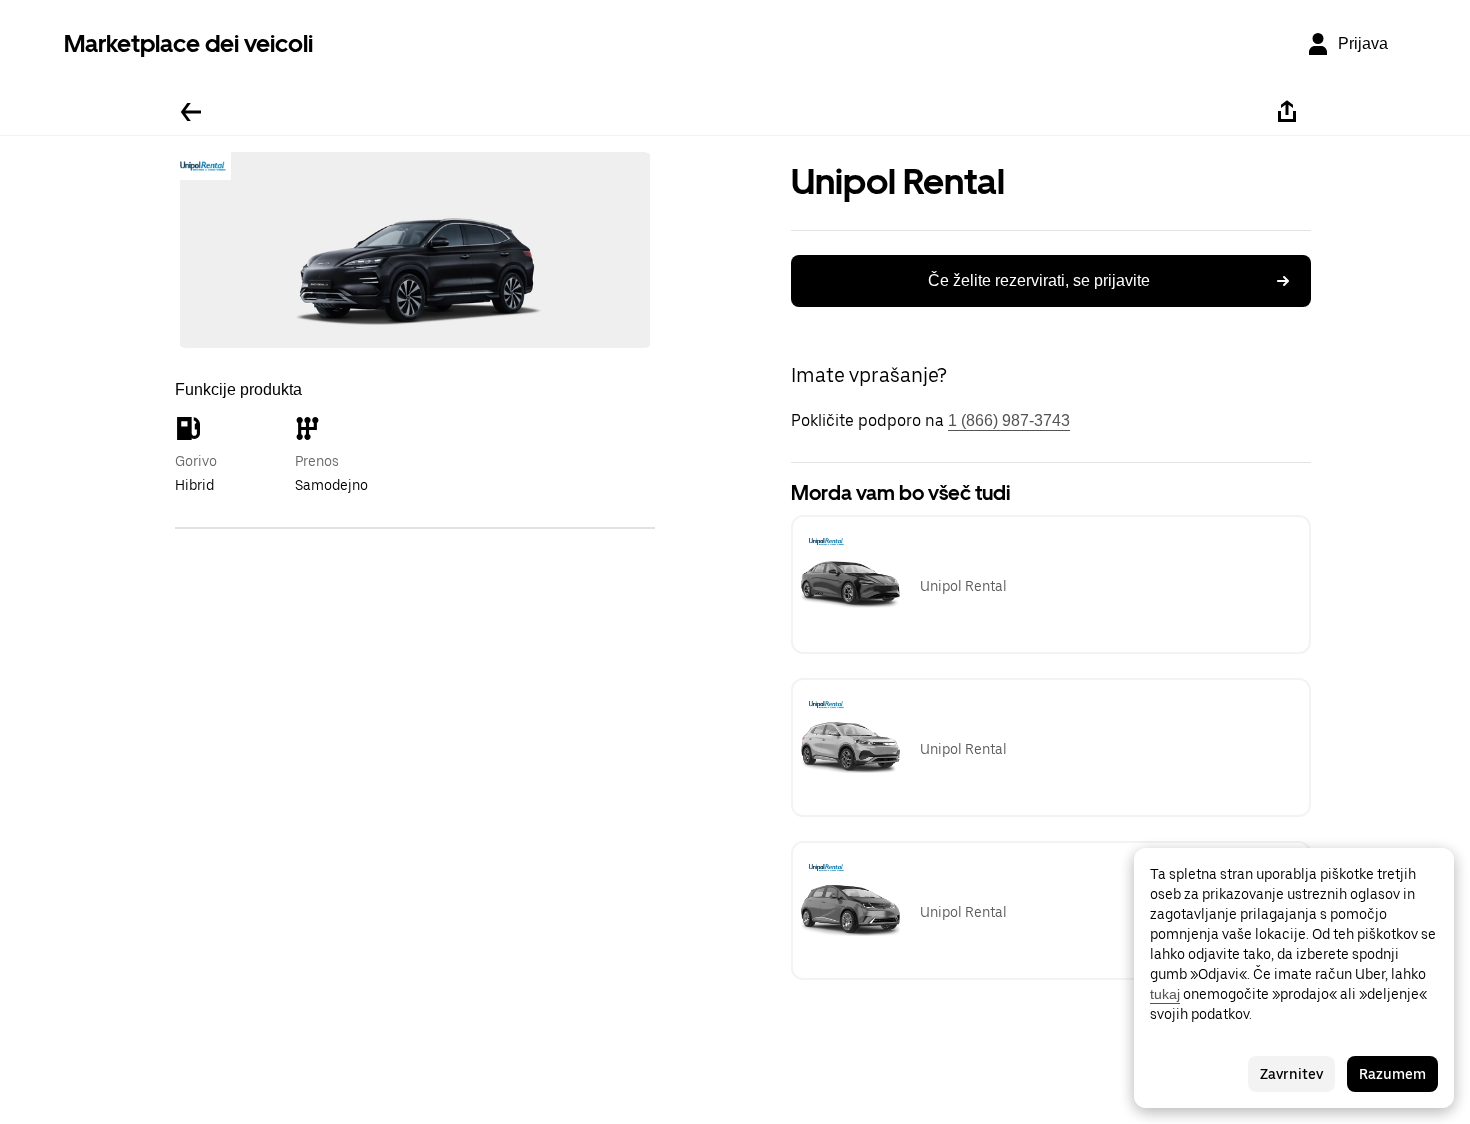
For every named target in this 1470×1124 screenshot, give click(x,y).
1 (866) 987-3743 (1009, 420)
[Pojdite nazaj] (191, 112)
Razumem (1392, 1074)
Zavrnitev (1291, 1074)
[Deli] (1287, 112)
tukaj (1165, 994)
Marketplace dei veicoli (188, 43)
